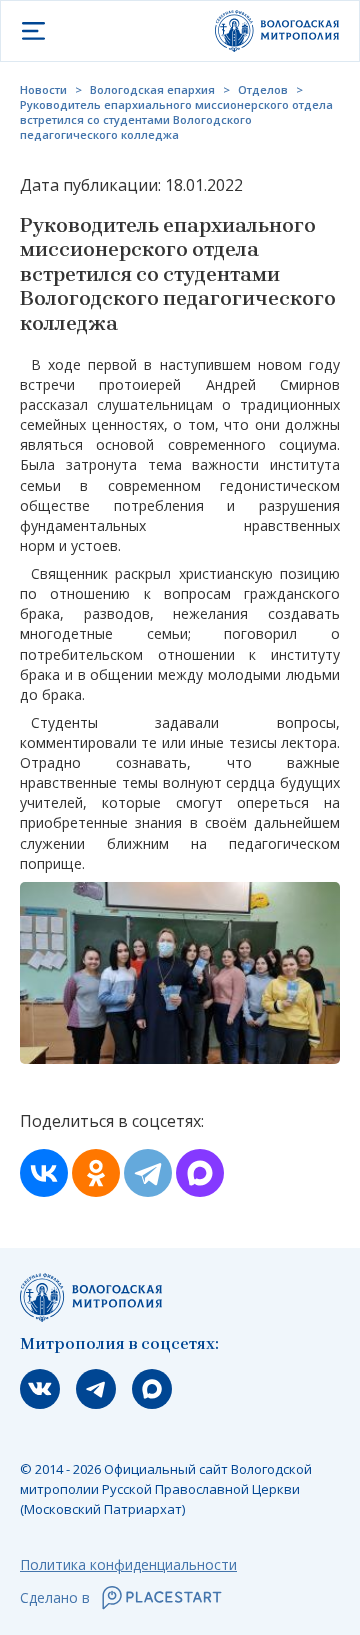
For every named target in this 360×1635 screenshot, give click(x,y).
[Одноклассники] (96, 1173)
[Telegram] (148, 1173)
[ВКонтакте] (44, 1173)
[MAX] (200, 1173)
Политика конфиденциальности (128, 1564)
